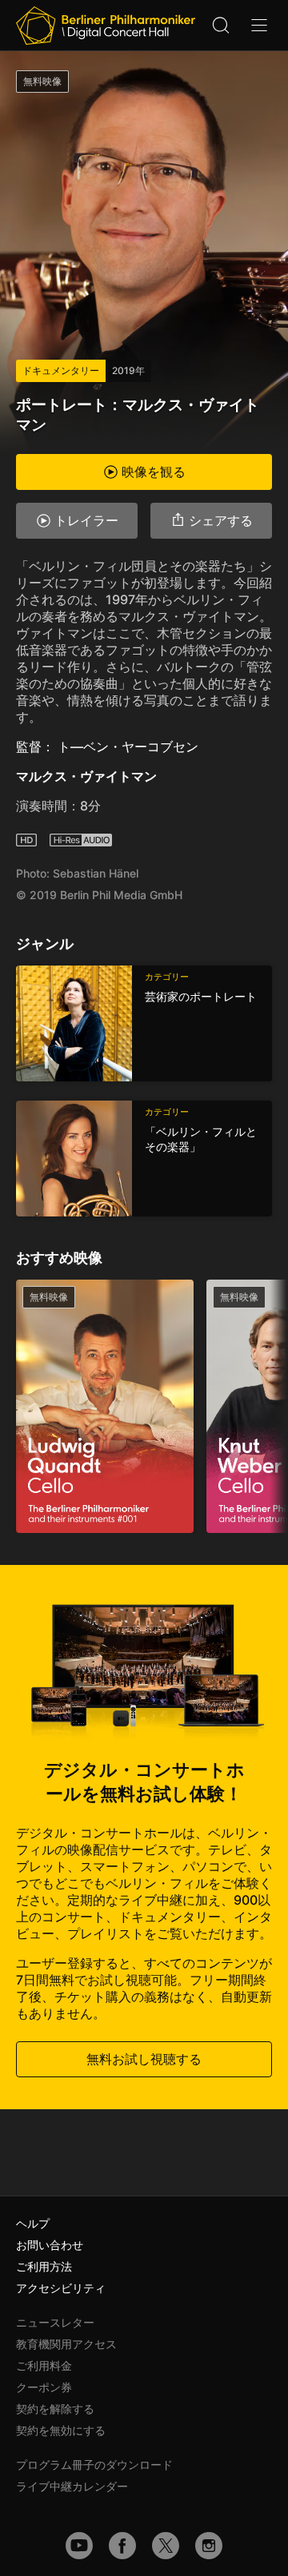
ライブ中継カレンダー (72, 2486)
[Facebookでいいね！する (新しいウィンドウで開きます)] (122, 2546)
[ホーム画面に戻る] (106, 26)
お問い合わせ (50, 2245)
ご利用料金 (44, 2365)
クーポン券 (44, 2387)
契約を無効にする (61, 2430)
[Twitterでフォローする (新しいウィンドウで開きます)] (166, 2546)
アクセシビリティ (61, 2288)
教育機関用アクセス (66, 2344)
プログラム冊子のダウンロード (94, 2465)
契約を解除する (55, 2409)
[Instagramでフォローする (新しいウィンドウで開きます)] (209, 2546)
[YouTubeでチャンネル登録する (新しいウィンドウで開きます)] (79, 2546)
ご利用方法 (44, 2266)
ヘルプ (33, 2223)
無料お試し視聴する (144, 2059)
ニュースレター (55, 2322)
